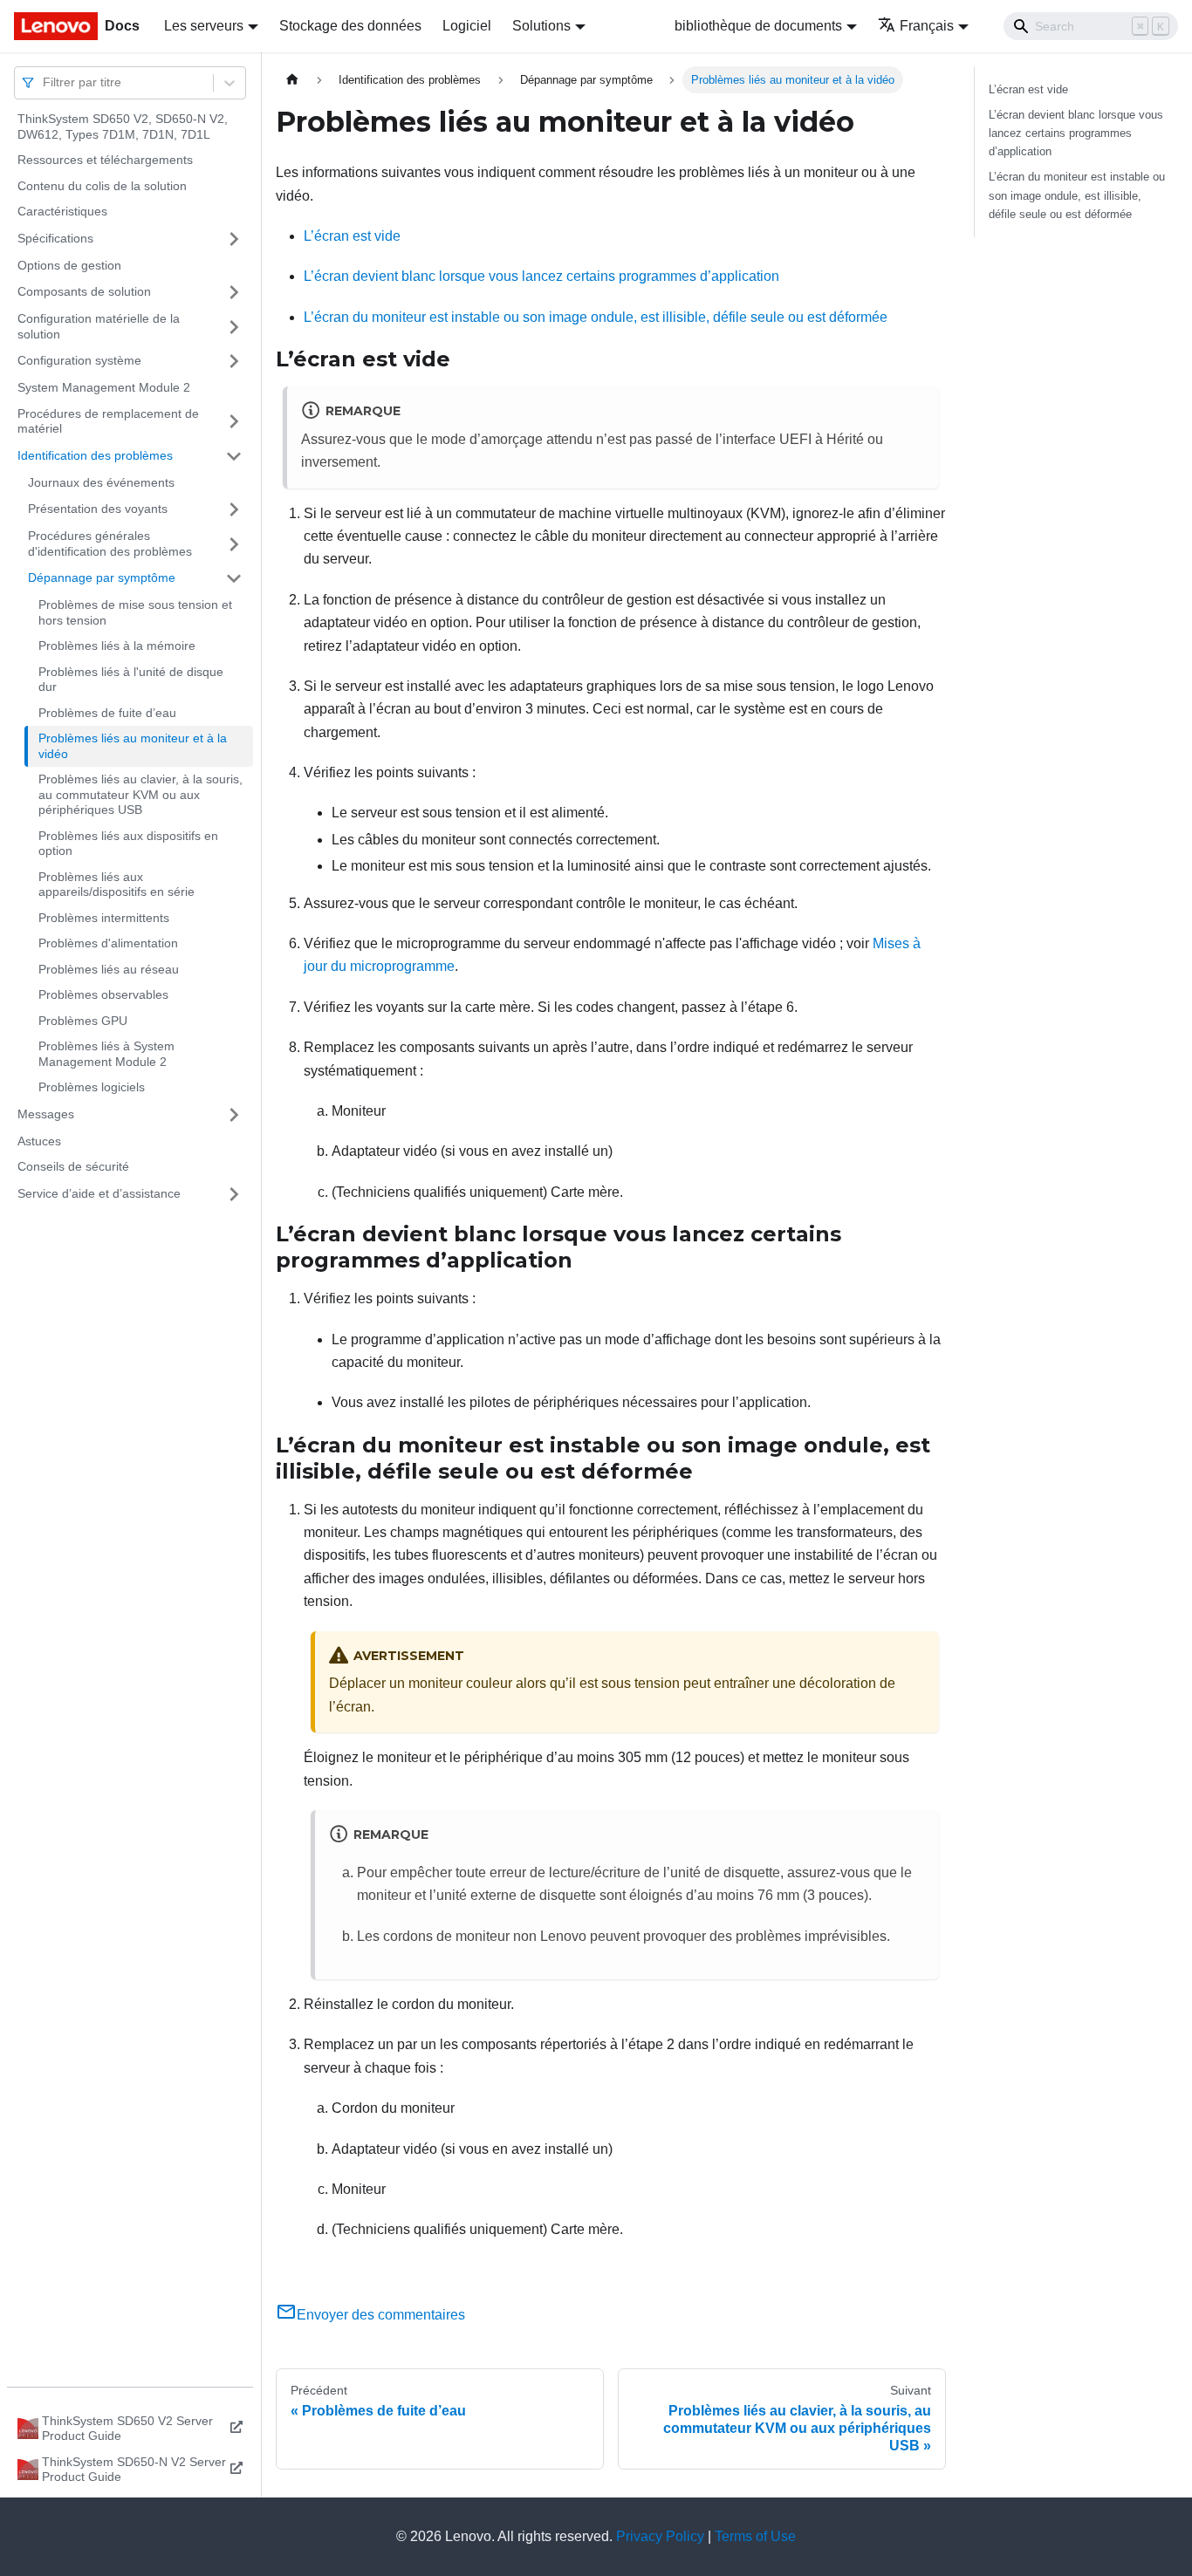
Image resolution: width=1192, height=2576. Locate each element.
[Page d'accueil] (292, 80)
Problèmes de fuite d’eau (107, 713)
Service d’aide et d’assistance (99, 1193)
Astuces (39, 1141)
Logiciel (467, 26)
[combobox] (45, 82)
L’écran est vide (352, 236)
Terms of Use (755, 2536)
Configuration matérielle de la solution (99, 326)
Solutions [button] (541, 26)
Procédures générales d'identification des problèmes (110, 543)
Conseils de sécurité (73, 1166)
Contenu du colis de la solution (102, 186)
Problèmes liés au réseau (109, 969)
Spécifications (55, 238)
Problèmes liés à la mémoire (117, 646)
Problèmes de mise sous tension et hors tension (135, 612)
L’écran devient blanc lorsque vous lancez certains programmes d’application (541, 276)
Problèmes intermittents (104, 918)
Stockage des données (350, 26)
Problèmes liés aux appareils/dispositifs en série (116, 885)
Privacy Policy (660, 2536)
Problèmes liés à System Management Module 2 (106, 1054)
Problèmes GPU (83, 1021)
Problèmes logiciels (92, 1087)
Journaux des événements (101, 482)
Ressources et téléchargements (105, 160)
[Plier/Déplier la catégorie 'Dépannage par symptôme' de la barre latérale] (234, 578)
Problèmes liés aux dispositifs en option (128, 844)
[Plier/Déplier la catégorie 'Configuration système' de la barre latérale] (234, 361)
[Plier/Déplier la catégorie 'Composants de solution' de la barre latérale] (234, 292)
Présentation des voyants (98, 509)
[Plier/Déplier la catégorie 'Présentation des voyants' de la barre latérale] (234, 509)
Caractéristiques (62, 211)
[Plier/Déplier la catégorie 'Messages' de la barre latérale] (234, 1115)
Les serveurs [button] (204, 26)
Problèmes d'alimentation (108, 943)
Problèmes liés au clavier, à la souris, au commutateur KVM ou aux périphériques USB (140, 794)
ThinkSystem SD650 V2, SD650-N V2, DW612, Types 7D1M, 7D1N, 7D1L (123, 126)
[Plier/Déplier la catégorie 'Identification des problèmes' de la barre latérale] (234, 456)
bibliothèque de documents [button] (758, 26)
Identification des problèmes (95, 455)
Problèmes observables (103, 994)
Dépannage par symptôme (102, 577)
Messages (46, 1114)
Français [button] (927, 26)
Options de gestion (69, 265)
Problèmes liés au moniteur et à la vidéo (133, 746)
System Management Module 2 (104, 387)
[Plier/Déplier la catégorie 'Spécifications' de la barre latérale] (234, 239)
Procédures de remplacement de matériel (108, 421)
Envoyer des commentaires (381, 2315)
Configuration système (79, 360)
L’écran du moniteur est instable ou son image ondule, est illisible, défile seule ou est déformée (596, 317)
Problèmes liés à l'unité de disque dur (131, 680)
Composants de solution (84, 291)
